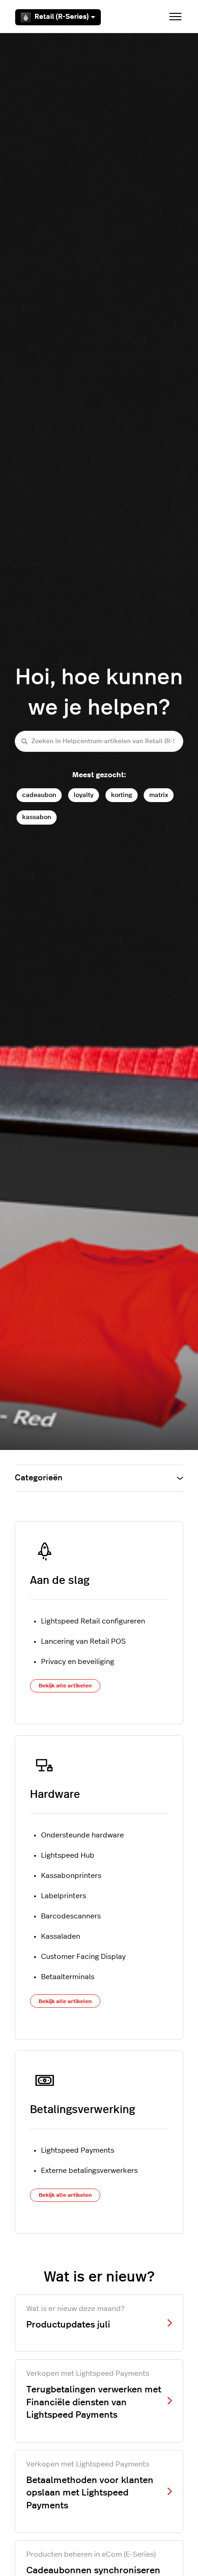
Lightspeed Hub (68, 1855)
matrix (159, 795)
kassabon (37, 817)
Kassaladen (61, 1936)
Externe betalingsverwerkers (89, 2171)
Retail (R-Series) (62, 17)
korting (122, 795)
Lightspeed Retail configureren (93, 1621)
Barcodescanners (71, 1916)
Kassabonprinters (71, 1876)
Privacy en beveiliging (78, 1662)
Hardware (55, 1795)
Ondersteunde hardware (82, 1835)
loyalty (84, 795)
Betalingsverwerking (82, 2110)
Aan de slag (60, 1581)
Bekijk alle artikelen (65, 1686)
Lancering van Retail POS (83, 1641)
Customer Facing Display (83, 1957)
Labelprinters (64, 1896)
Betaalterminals (68, 1977)
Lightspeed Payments (78, 2150)
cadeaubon (39, 795)
